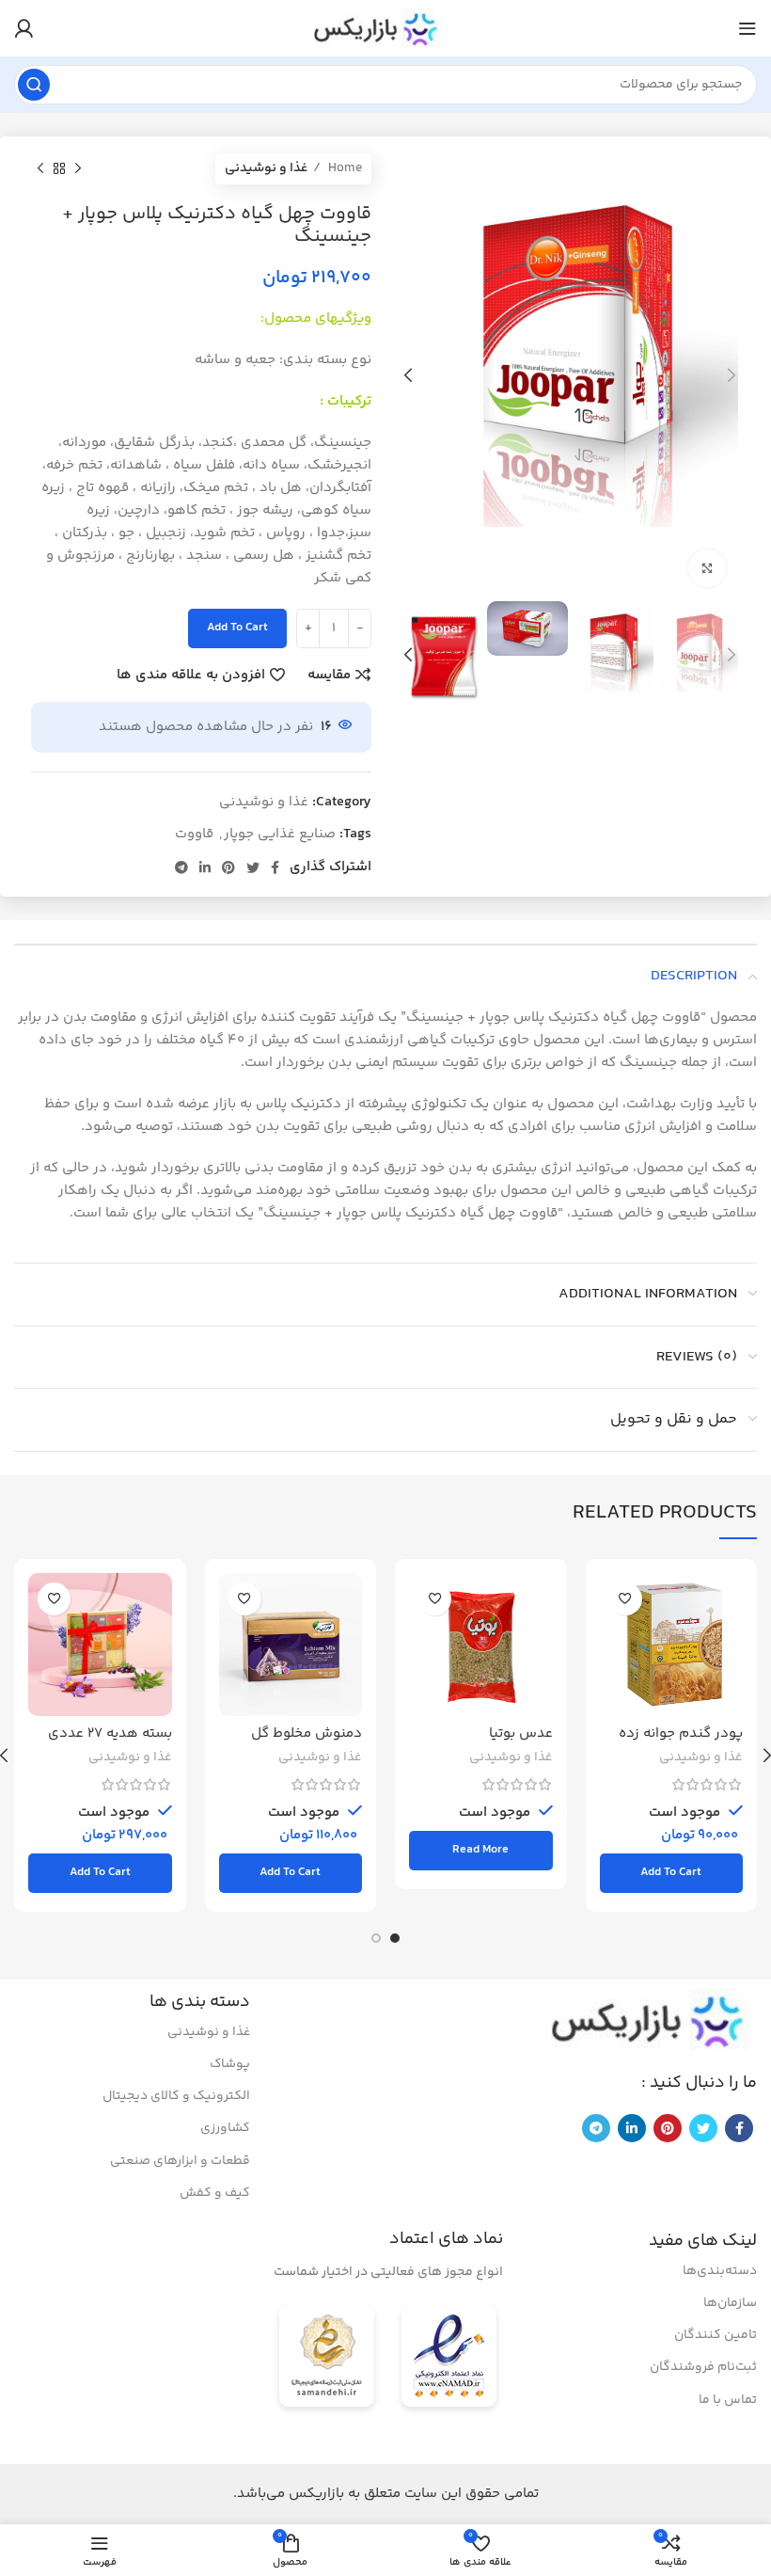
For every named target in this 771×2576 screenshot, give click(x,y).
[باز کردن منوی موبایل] (747, 28)
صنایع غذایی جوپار (280, 834)
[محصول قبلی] (78, 168)
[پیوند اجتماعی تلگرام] (181, 867)
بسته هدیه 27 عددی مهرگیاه (110, 1742)
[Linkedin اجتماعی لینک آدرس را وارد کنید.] (205, 867)
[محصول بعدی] (40, 168)
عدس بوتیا (521, 1733)
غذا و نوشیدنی (266, 168)
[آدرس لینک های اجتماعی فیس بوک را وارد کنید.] (275, 867)
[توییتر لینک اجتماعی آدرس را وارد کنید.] (253, 867)
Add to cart (237, 628)
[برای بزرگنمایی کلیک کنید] (707, 568)
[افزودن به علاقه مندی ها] (626, 1599)
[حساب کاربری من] (24, 28)
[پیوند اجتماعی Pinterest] (228, 867)
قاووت (194, 834)
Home (344, 168)
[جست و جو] (34, 85)
